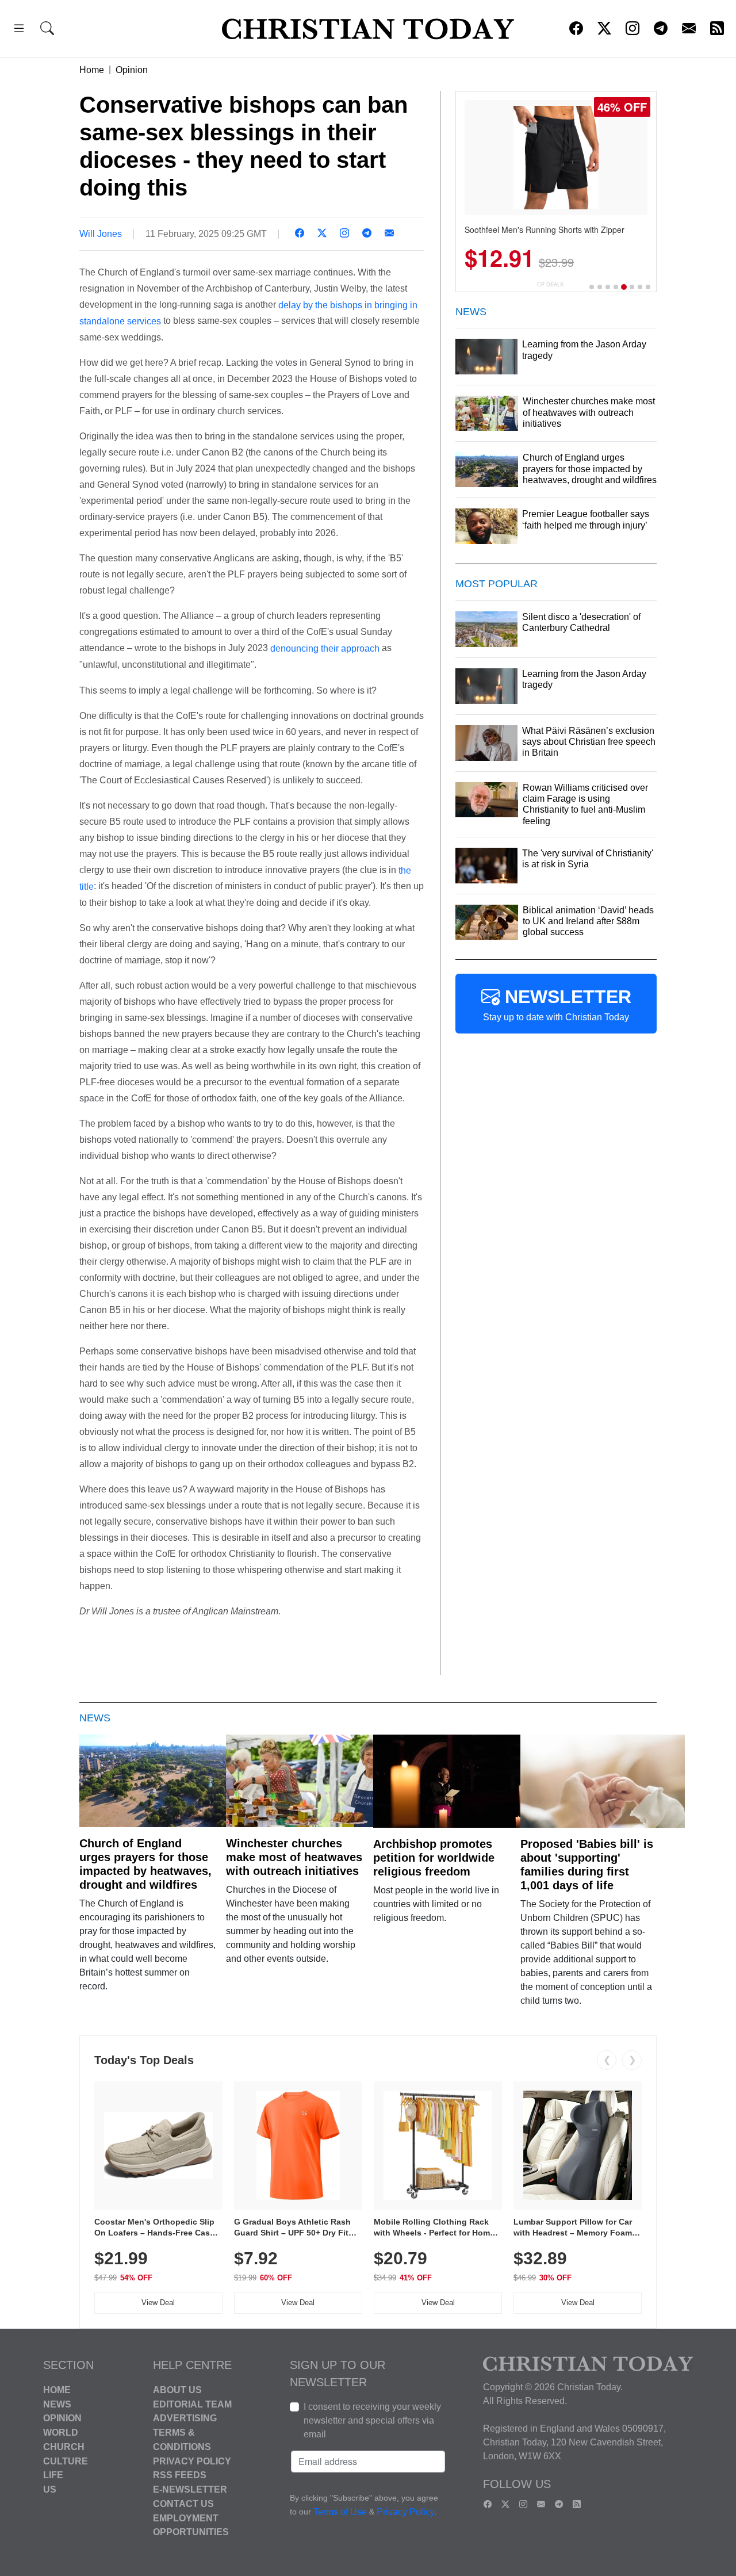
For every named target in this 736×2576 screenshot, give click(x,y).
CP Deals (550, 284)
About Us (177, 2390)
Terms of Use (340, 2512)
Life (53, 2475)
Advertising (185, 2418)
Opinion (132, 70)
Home (92, 70)
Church (64, 2447)
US (50, 2489)
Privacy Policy (192, 2461)
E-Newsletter (190, 2489)
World (61, 2433)
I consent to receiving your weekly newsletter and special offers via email (372, 2420)
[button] (19, 30)
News (57, 2404)
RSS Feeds (180, 2475)
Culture (66, 2461)
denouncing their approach (325, 648)
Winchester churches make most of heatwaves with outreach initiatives (294, 1857)
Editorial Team (192, 2404)
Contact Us (183, 2504)
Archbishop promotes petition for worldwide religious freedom (434, 1858)
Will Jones (101, 234)
